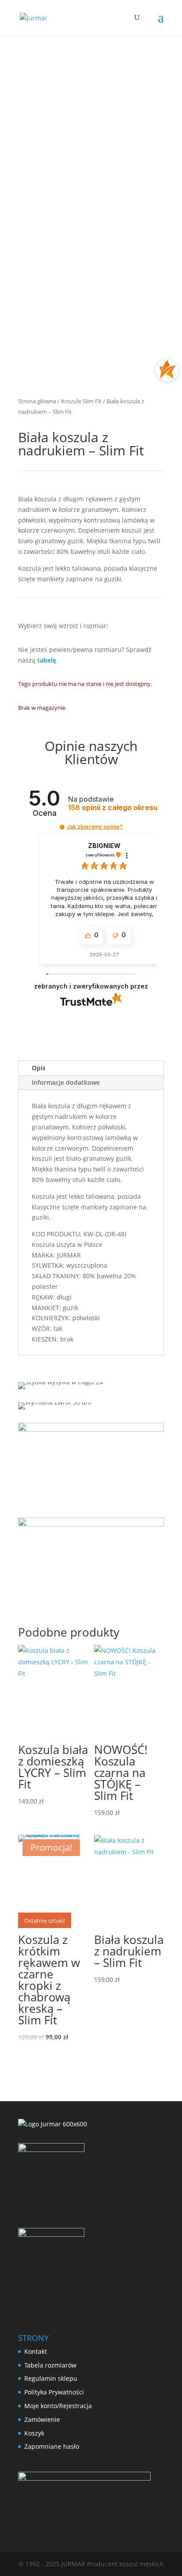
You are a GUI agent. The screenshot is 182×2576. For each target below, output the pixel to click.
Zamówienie (42, 2419)
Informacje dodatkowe (66, 1082)
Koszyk (34, 2433)
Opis (39, 1068)
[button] (62, 827)
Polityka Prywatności (54, 2392)
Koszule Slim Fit (81, 401)
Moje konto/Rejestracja (58, 2406)
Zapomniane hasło (52, 2446)
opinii (113, 808)
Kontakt (36, 2351)
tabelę (47, 660)
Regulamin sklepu (51, 2378)
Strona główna (37, 401)
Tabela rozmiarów (50, 2365)
